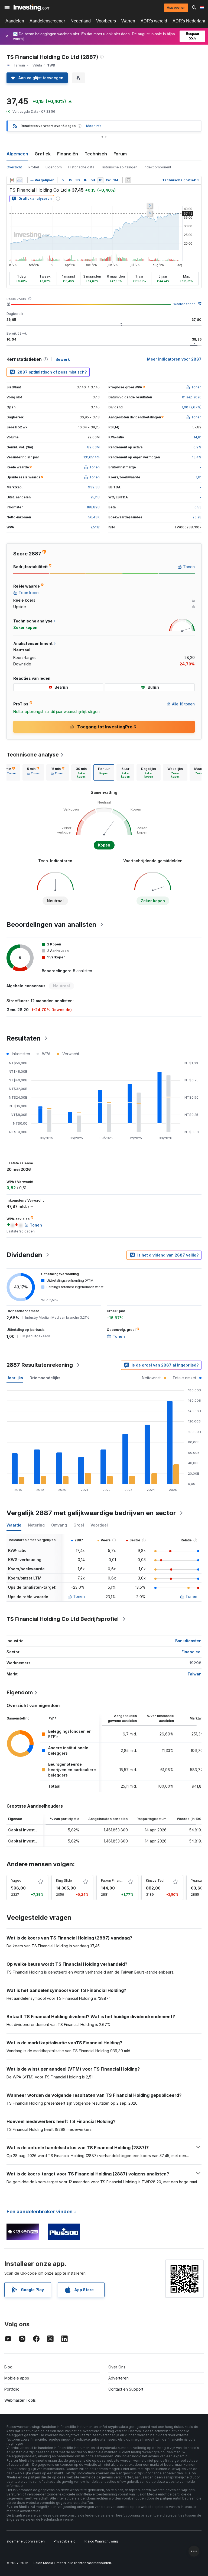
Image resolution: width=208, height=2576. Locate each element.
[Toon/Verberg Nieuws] (128, 180)
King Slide (64, 1880)
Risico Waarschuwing (101, 2541)
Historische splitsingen (119, 167)
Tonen (79, 1596)
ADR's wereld (154, 21)
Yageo (16, 1880)
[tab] (33, 772)
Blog (8, 2367)
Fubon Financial (113, 1880)
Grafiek (43, 154)
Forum (120, 154)
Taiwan (194, 1674)
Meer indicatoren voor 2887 (174, 359)
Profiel (34, 167)
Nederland (81, 21)
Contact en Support (126, 2389)
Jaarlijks (15, 1378)
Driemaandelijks (45, 1378)
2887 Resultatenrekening (40, 1365)
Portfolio (12, 2389)
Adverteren (118, 2378)
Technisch (96, 154)
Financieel (191, 1652)
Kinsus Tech (156, 1880)
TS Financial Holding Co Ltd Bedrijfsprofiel (63, 1619)
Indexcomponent (157, 167)
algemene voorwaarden (26, 2541)
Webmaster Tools (20, 2400)
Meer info (94, 126)
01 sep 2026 (192, 397)
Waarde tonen (184, 304)
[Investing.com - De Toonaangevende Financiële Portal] (32, 8)
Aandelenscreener (47, 21)
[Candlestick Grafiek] (12, 180)
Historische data (81, 167)
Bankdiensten (188, 1641)
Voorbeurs (106, 21)
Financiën (68, 154)
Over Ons (117, 2367)
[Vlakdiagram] (19, 180)
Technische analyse (33, 755)
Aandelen (15, 21)
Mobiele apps (17, 2378)
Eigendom (54, 167)
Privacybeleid (65, 2541)
